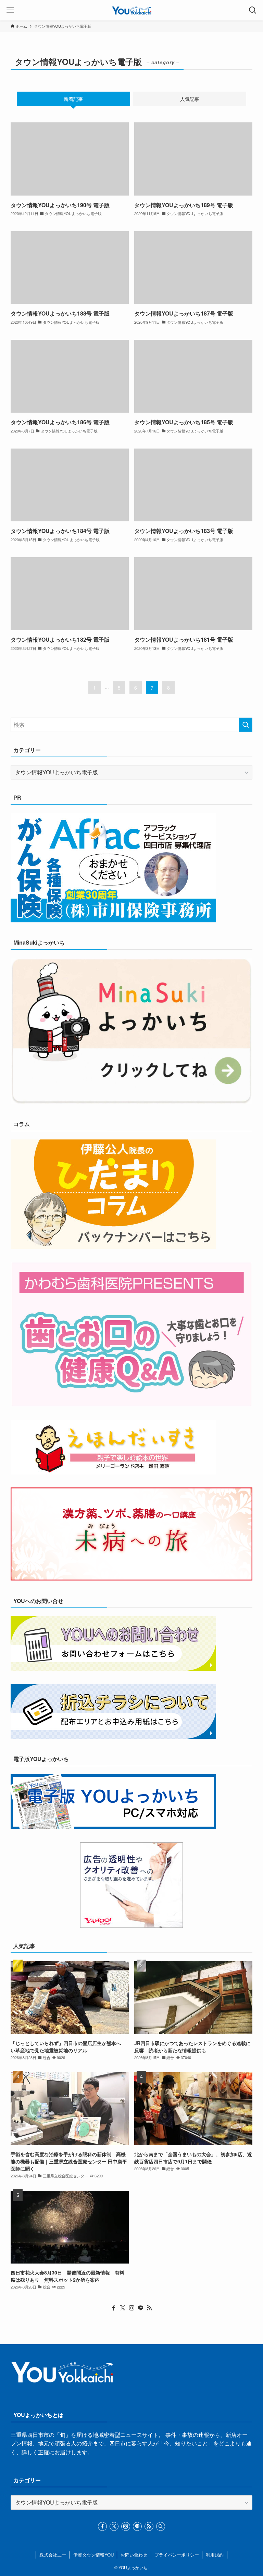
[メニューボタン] (10, 10)
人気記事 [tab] (190, 99)
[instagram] (131, 2308)
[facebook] (114, 2308)
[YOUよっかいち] (132, 10)
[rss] (149, 2308)
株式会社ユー (53, 2555)
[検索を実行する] (246, 725)
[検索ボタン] (253, 10)
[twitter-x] (123, 2308)
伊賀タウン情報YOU (93, 2555)
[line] (140, 2308)
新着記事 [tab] (73, 99)
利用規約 (215, 2555)
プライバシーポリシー (177, 2555)
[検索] (161, 2526)
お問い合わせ (134, 2555)
